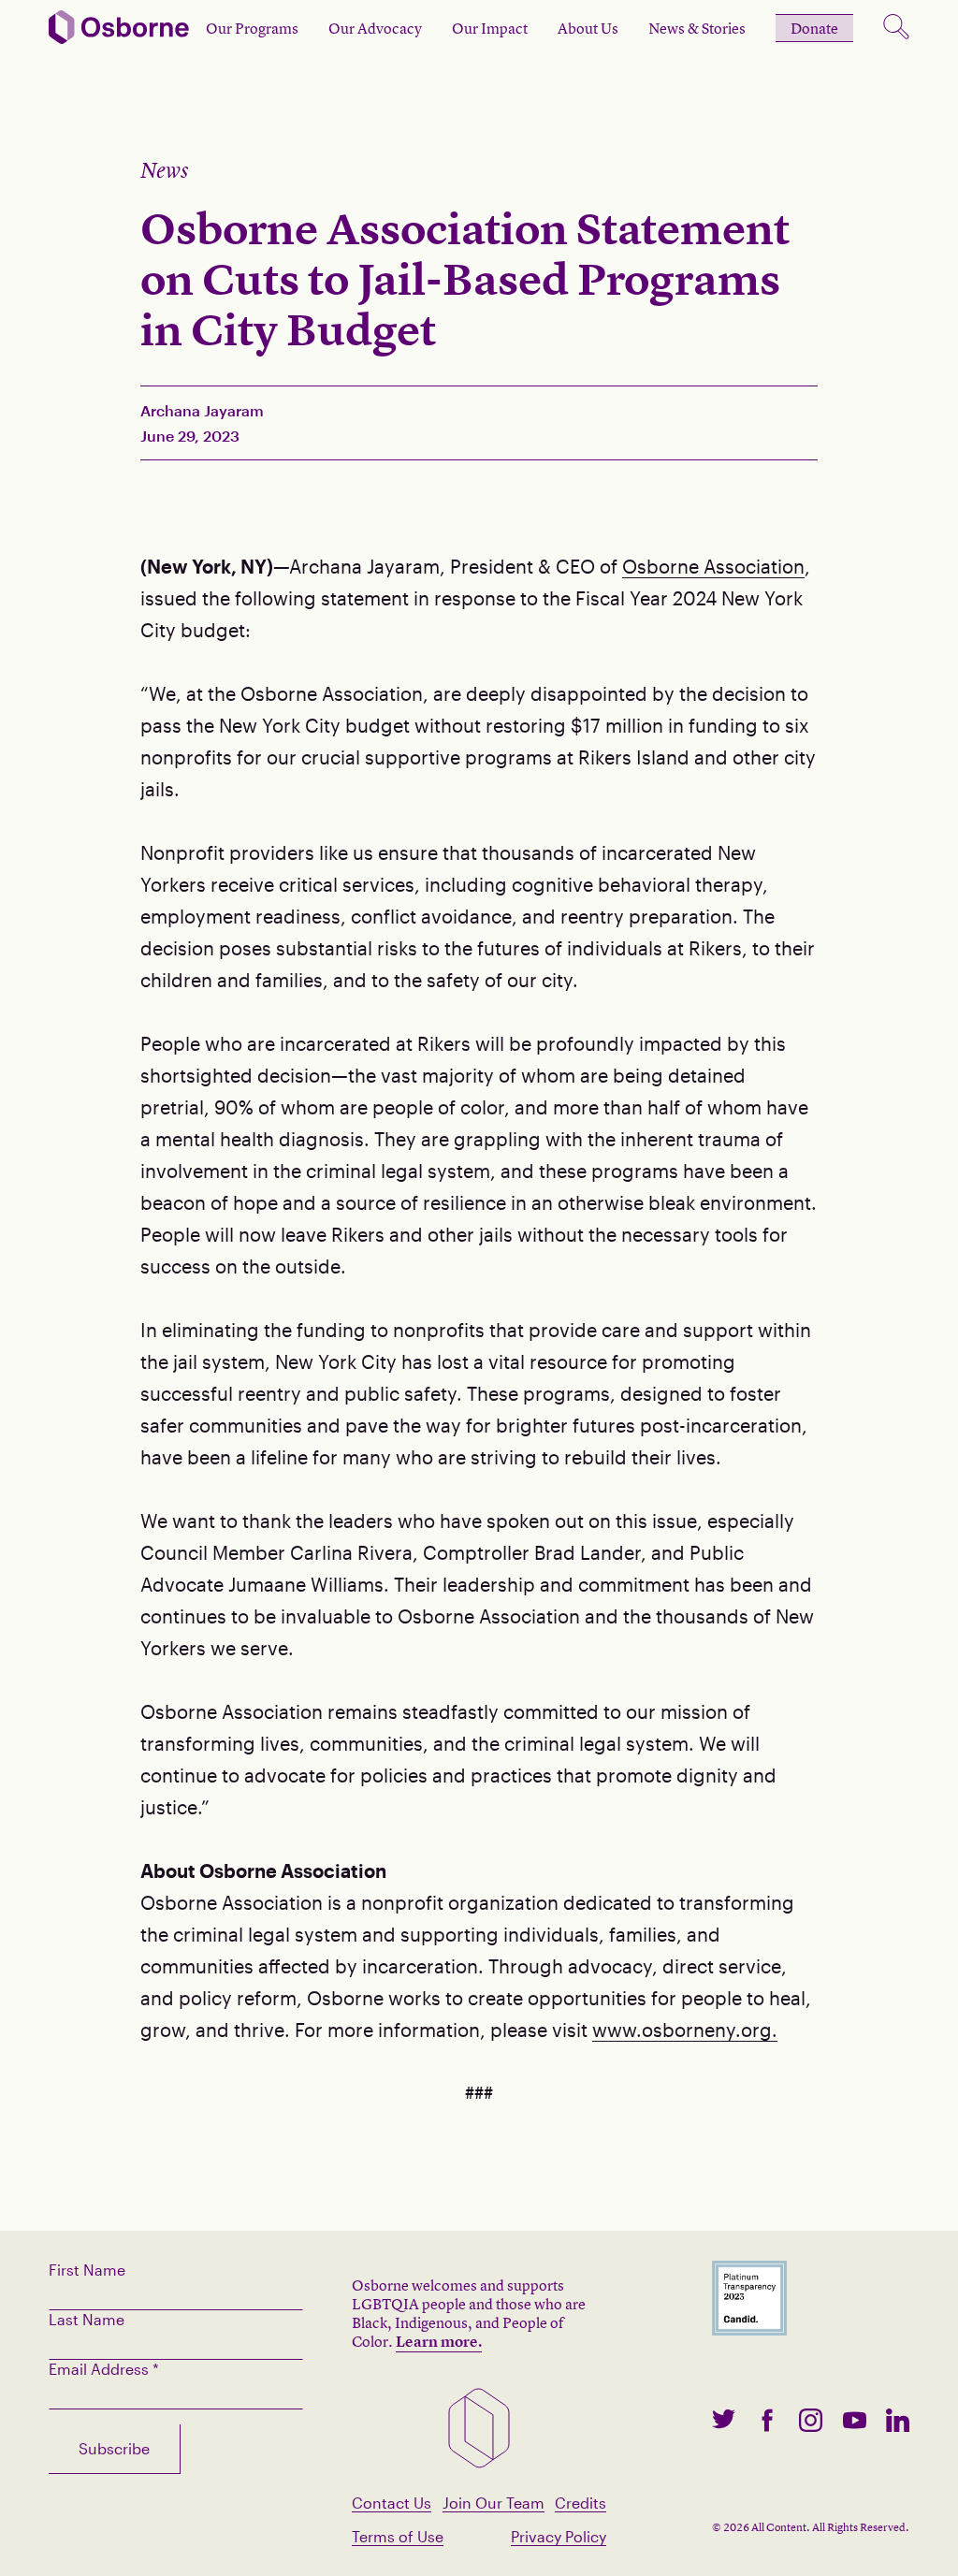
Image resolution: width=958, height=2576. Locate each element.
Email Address (104, 2369)
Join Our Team (494, 2503)
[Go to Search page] (896, 28)
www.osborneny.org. (685, 2030)
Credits (581, 2503)
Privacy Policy (559, 2536)
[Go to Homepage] (119, 29)
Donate (814, 28)
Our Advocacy (375, 28)
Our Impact (490, 28)
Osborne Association (713, 566)
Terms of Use (398, 2536)
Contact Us (392, 2503)
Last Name (87, 2319)
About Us (588, 28)
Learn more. (439, 2341)
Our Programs (252, 28)
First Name (87, 2270)
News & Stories (697, 28)
